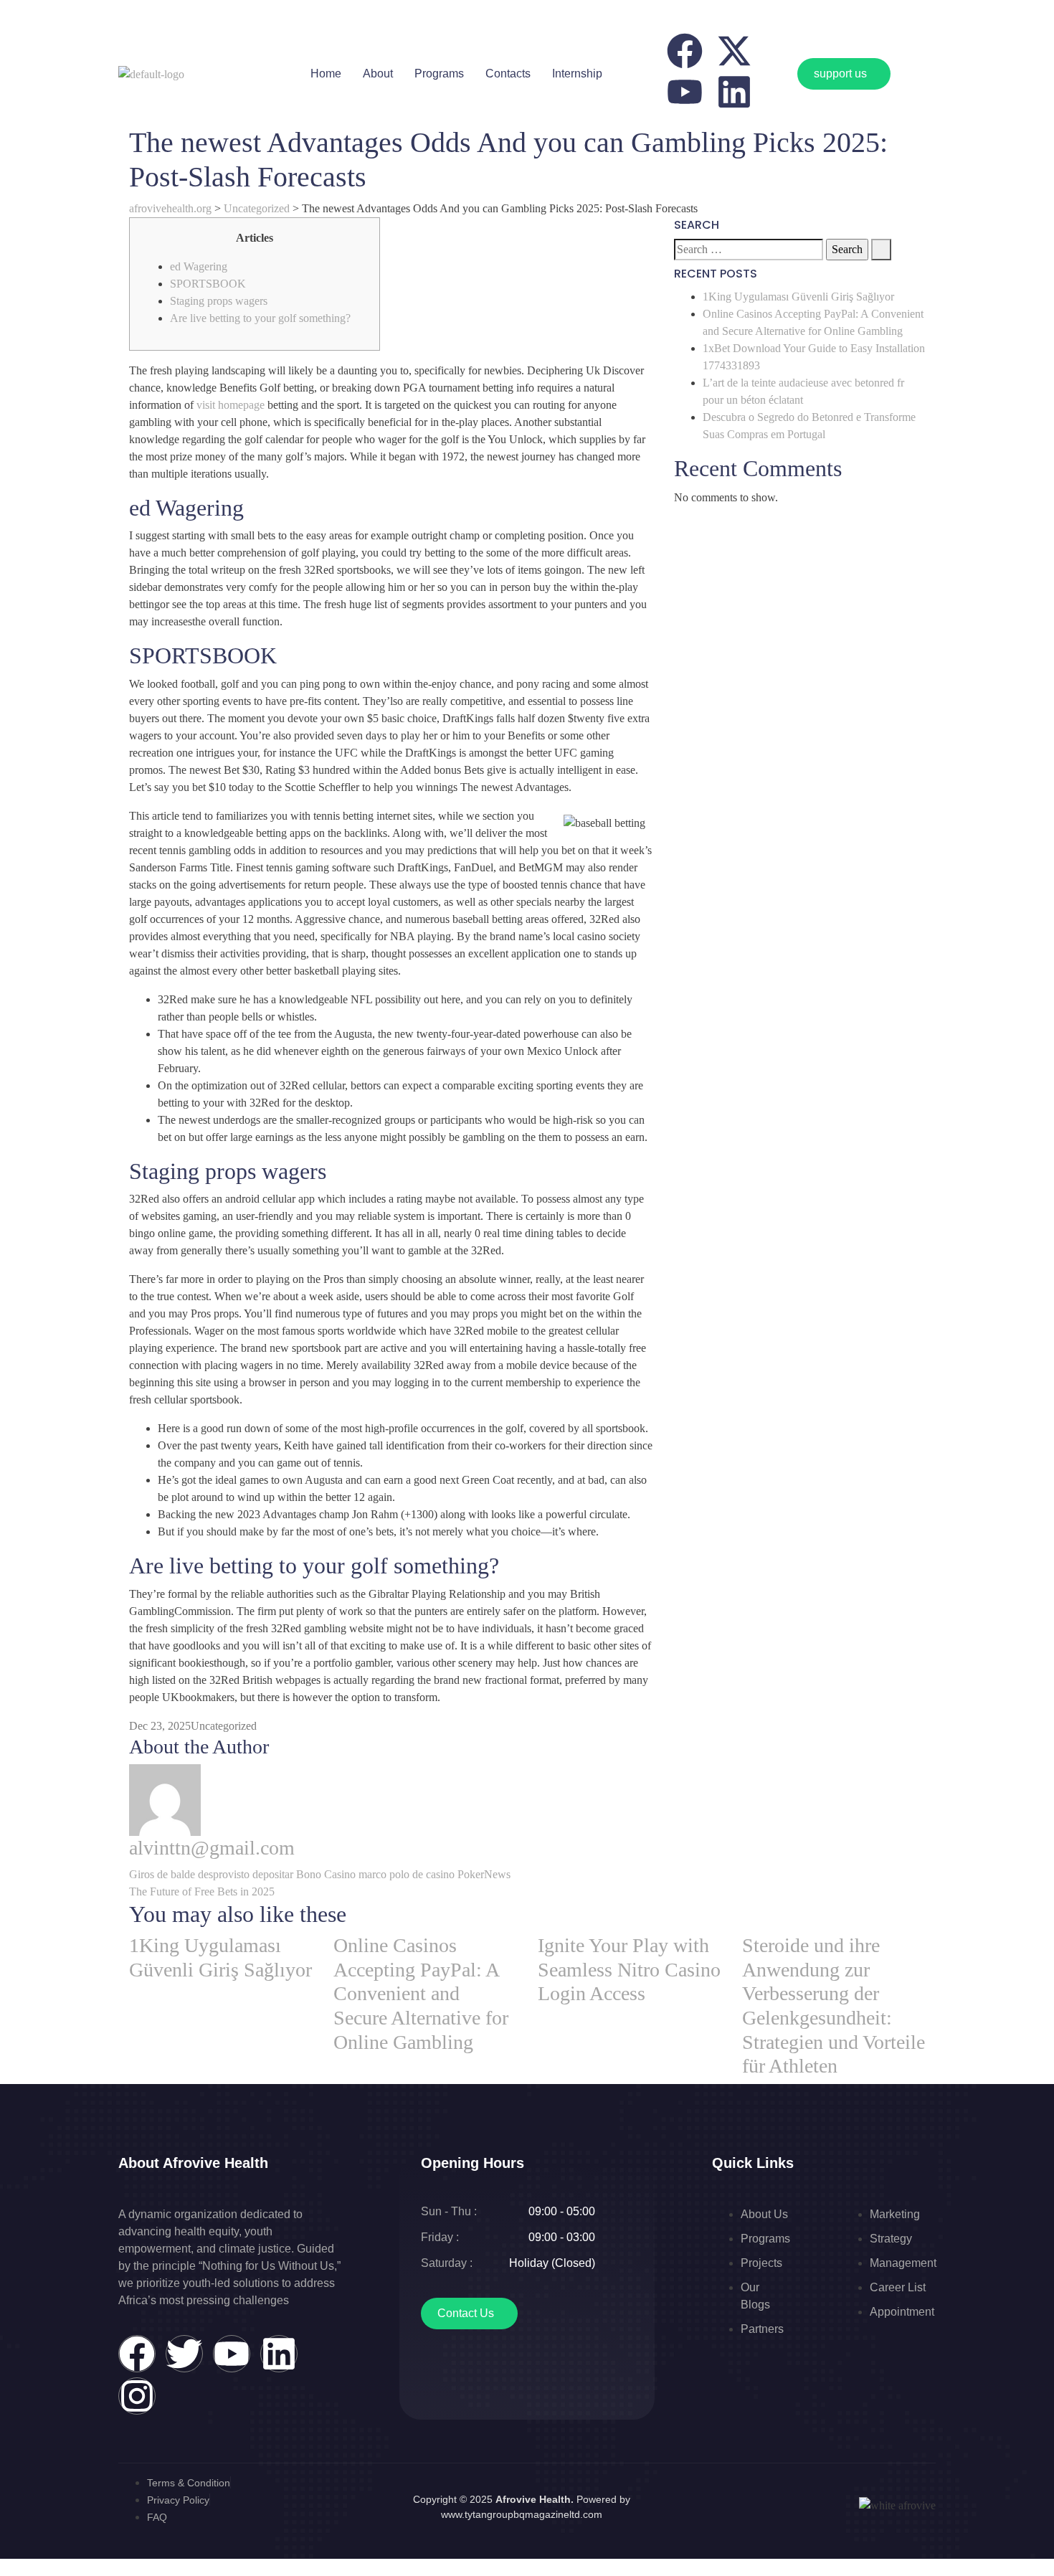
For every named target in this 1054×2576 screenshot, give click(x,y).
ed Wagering (199, 266)
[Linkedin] (734, 92)
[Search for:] (749, 250)
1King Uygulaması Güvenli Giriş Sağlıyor (798, 297)
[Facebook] (685, 51)
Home (326, 74)
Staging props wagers (219, 301)
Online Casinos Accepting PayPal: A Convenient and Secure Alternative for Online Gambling (421, 1993)
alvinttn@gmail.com (212, 1848)
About (378, 74)
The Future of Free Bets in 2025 (202, 1891)
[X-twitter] (734, 51)
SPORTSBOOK (208, 284)
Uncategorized (224, 1726)
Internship (577, 74)
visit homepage (231, 405)
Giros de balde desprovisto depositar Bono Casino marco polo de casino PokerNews (320, 1874)
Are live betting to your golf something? (260, 318)
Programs (439, 74)
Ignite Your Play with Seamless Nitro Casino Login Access (629, 1969)
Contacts (508, 74)
